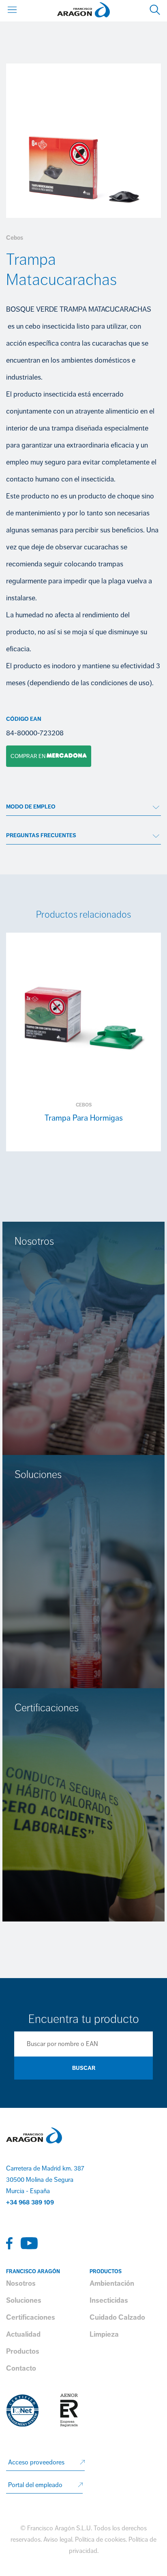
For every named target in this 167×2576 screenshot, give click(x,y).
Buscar (84, 2068)
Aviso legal (58, 2540)
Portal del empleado (35, 2485)
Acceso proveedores (36, 2462)
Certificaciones (31, 2317)
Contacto (21, 2368)
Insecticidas (109, 2300)
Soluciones (24, 2300)
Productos (23, 2351)
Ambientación (112, 2283)
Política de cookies (100, 2540)
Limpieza (104, 2334)
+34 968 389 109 (30, 2202)
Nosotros (21, 2283)
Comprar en (26, 756)
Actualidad (23, 2334)
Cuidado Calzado (117, 2317)
